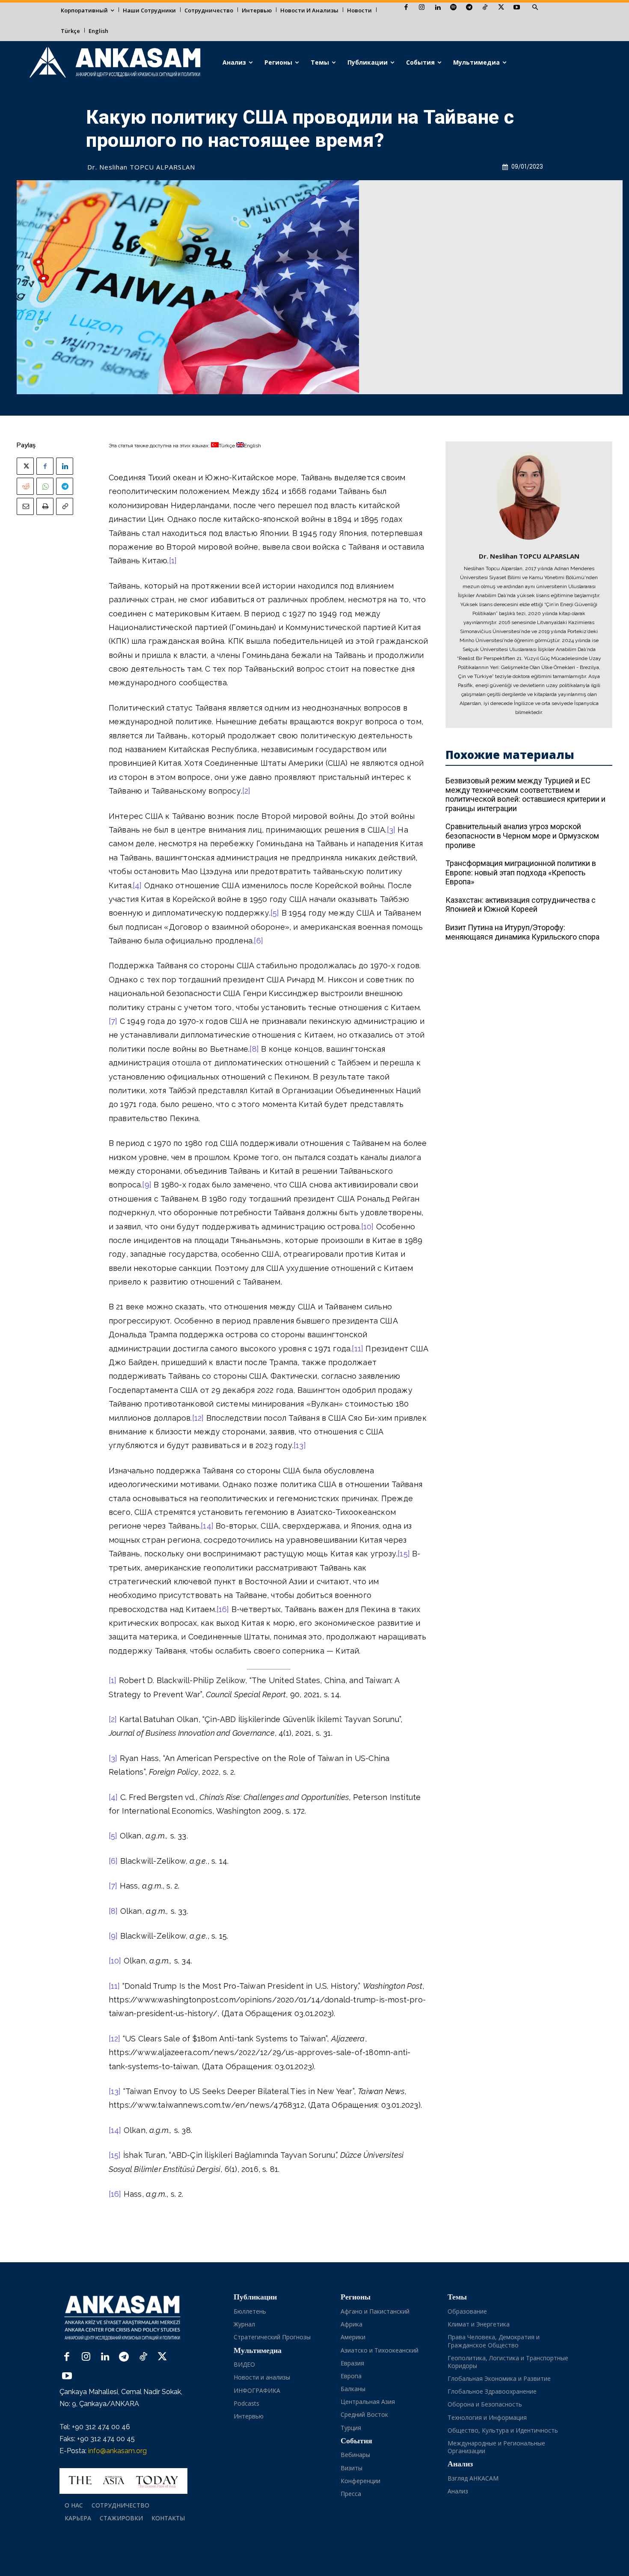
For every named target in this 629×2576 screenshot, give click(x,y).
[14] (207, 1526)
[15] (404, 1554)
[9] (147, 1185)
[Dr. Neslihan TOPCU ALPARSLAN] (529, 495)
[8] (254, 1049)
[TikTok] (485, 8)
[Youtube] (517, 8)
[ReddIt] (25, 486)
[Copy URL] (65, 506)
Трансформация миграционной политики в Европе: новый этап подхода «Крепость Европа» (521, 872)
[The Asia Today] (123, 2481)
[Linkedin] (438, 8)
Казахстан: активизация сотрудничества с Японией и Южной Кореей (521, 905)
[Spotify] (453, 8)
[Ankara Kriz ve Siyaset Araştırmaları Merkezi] (114, 63)
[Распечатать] (45, 506)
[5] (275, 913)
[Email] (25, 506)
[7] (113, 1021)
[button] (535, 8)
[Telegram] (469, 8)
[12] (198, 1418)
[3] (391, 830)
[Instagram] (422, 8)
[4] (137, 885)
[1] (173, 561)
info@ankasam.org (117, 2451)
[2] (246, 791)
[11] (358, 1349)
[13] (300, 1445)
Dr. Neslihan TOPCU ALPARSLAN (141, 167)
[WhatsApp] (45, 486)
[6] (258, 941)
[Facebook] (406, 8)
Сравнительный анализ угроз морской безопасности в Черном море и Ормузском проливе (522, 836)
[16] (223, 1609)
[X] (501, 8)
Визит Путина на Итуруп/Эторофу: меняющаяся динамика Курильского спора (522, 932)
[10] (368, 1227)
